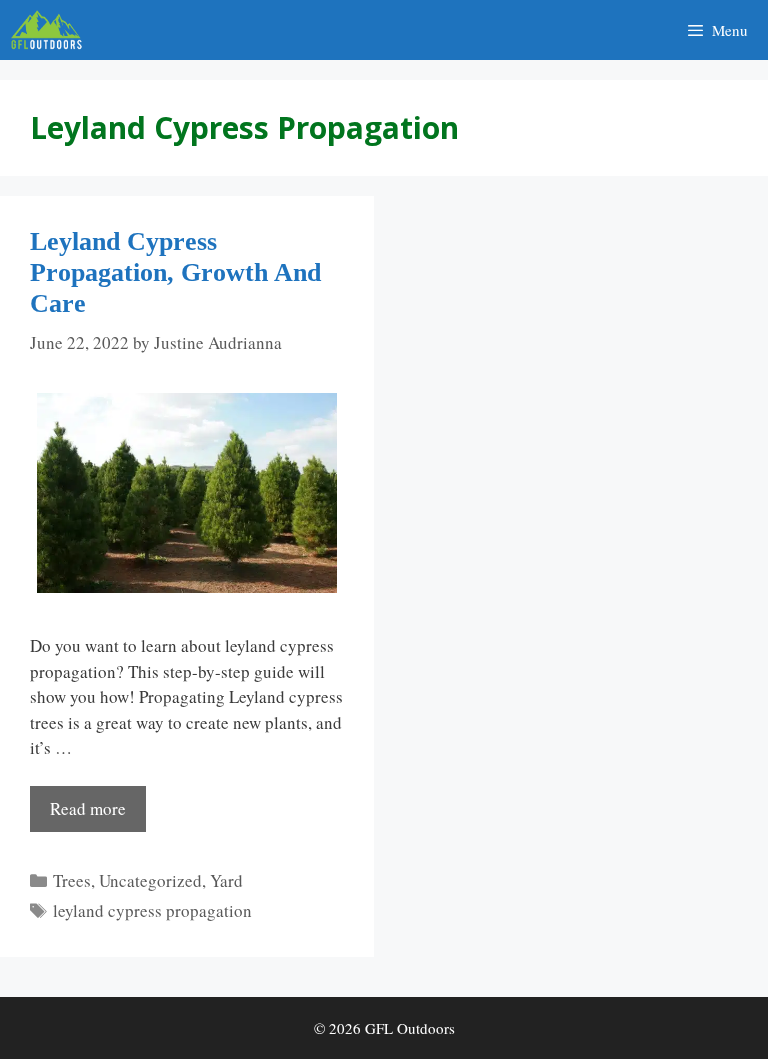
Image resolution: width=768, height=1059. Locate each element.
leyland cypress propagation (152, 910)
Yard (226, 880)
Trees (72, 880)
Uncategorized (150, 880)
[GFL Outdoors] (51, 30)
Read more (88, 808)
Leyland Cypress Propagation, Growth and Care (175, 272)
